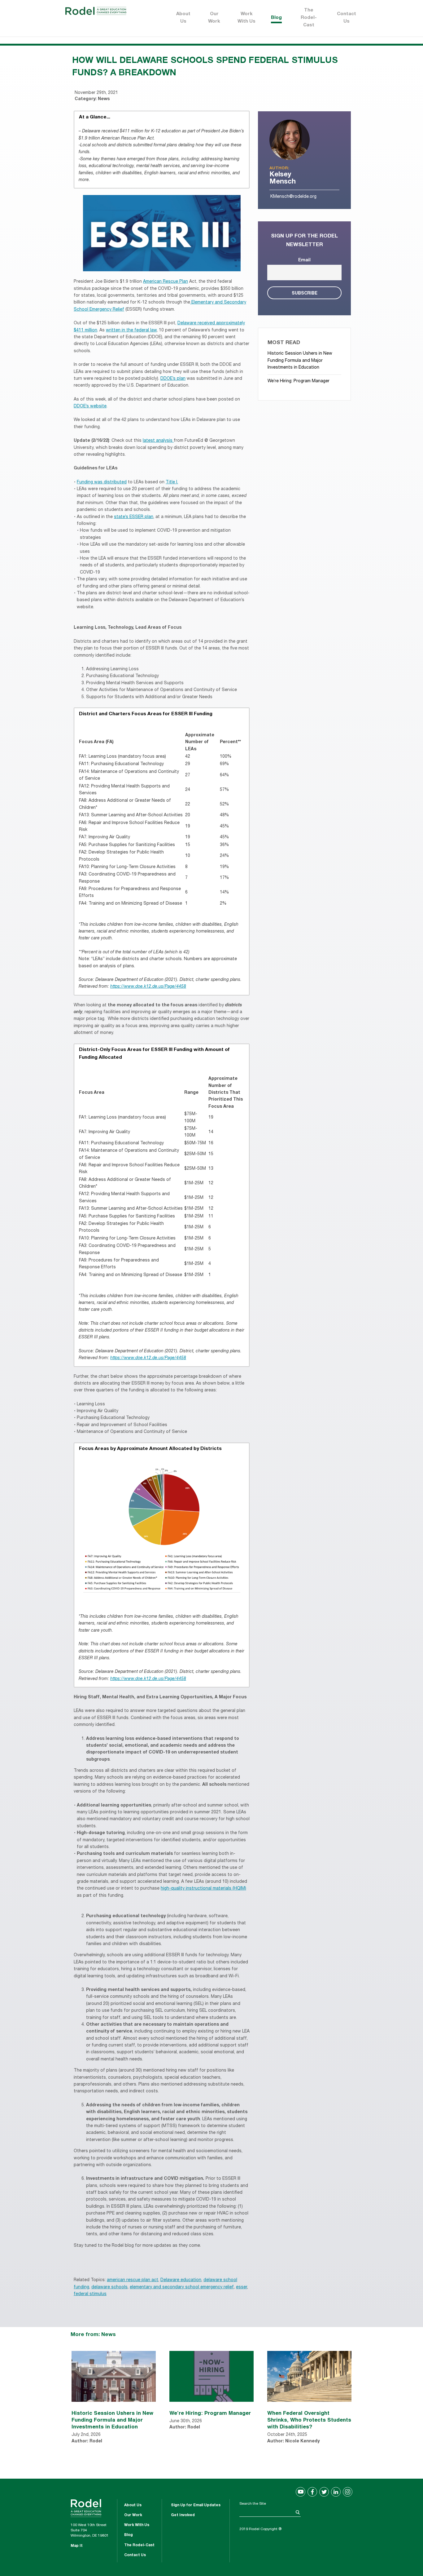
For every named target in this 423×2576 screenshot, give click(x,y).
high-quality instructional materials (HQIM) (203, 1889)
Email (304, 260)
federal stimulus (90, 2294)
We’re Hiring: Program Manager (299, 381)
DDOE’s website (90, 406)
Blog (276, 18)
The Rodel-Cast (309, 18)
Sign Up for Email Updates (196, 2505)
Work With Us (246, 18)
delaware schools (109, 2287)
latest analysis (158, 441)
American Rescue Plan (166, 282)
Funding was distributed (102, 482)
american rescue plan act (133, 2280)
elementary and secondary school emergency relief (182, 2287)
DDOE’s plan (173, 379)
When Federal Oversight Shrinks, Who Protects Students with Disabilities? (309, 2420)
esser (242, 2287)
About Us (183, 18)
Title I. (172, 482)
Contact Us (347, 18)
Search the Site (253, 2504)
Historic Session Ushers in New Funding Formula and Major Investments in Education (300, 361)
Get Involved (183, 2515)
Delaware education (181, 2280)
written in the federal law (131, 330)
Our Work (214, 18)
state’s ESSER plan (134, 517)
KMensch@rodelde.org (293, 197)
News (104, 99)
